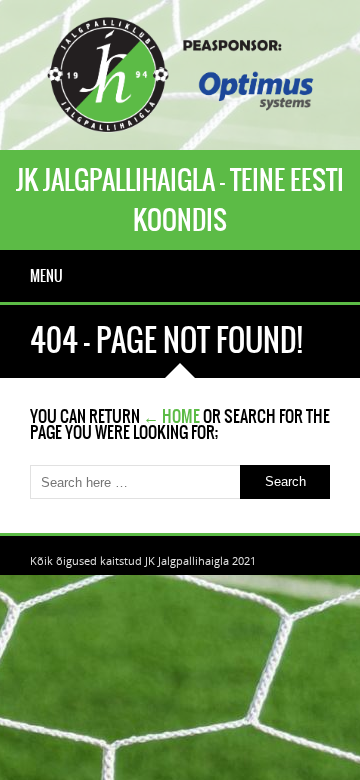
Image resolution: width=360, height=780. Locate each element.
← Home (171, 416)
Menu (46, 276)
